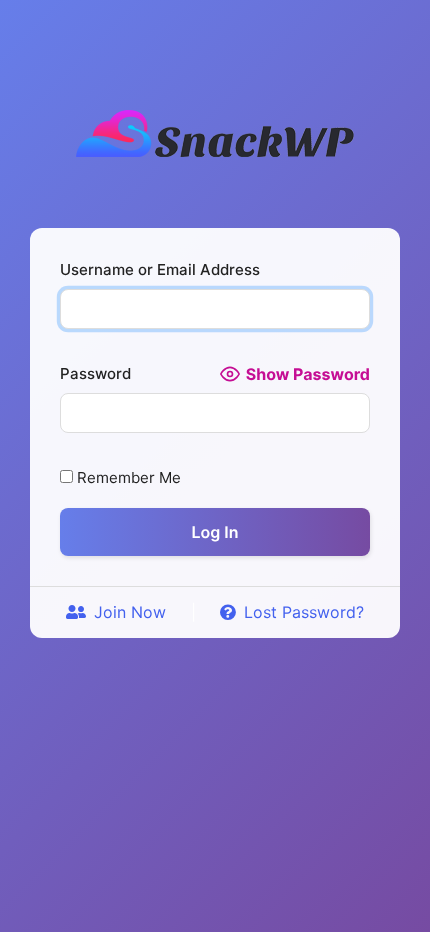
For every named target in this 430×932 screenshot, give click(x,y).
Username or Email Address (160, 269)
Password (95, 373)
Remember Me (127, 477)
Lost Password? (304, 612)
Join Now (130, 612)
